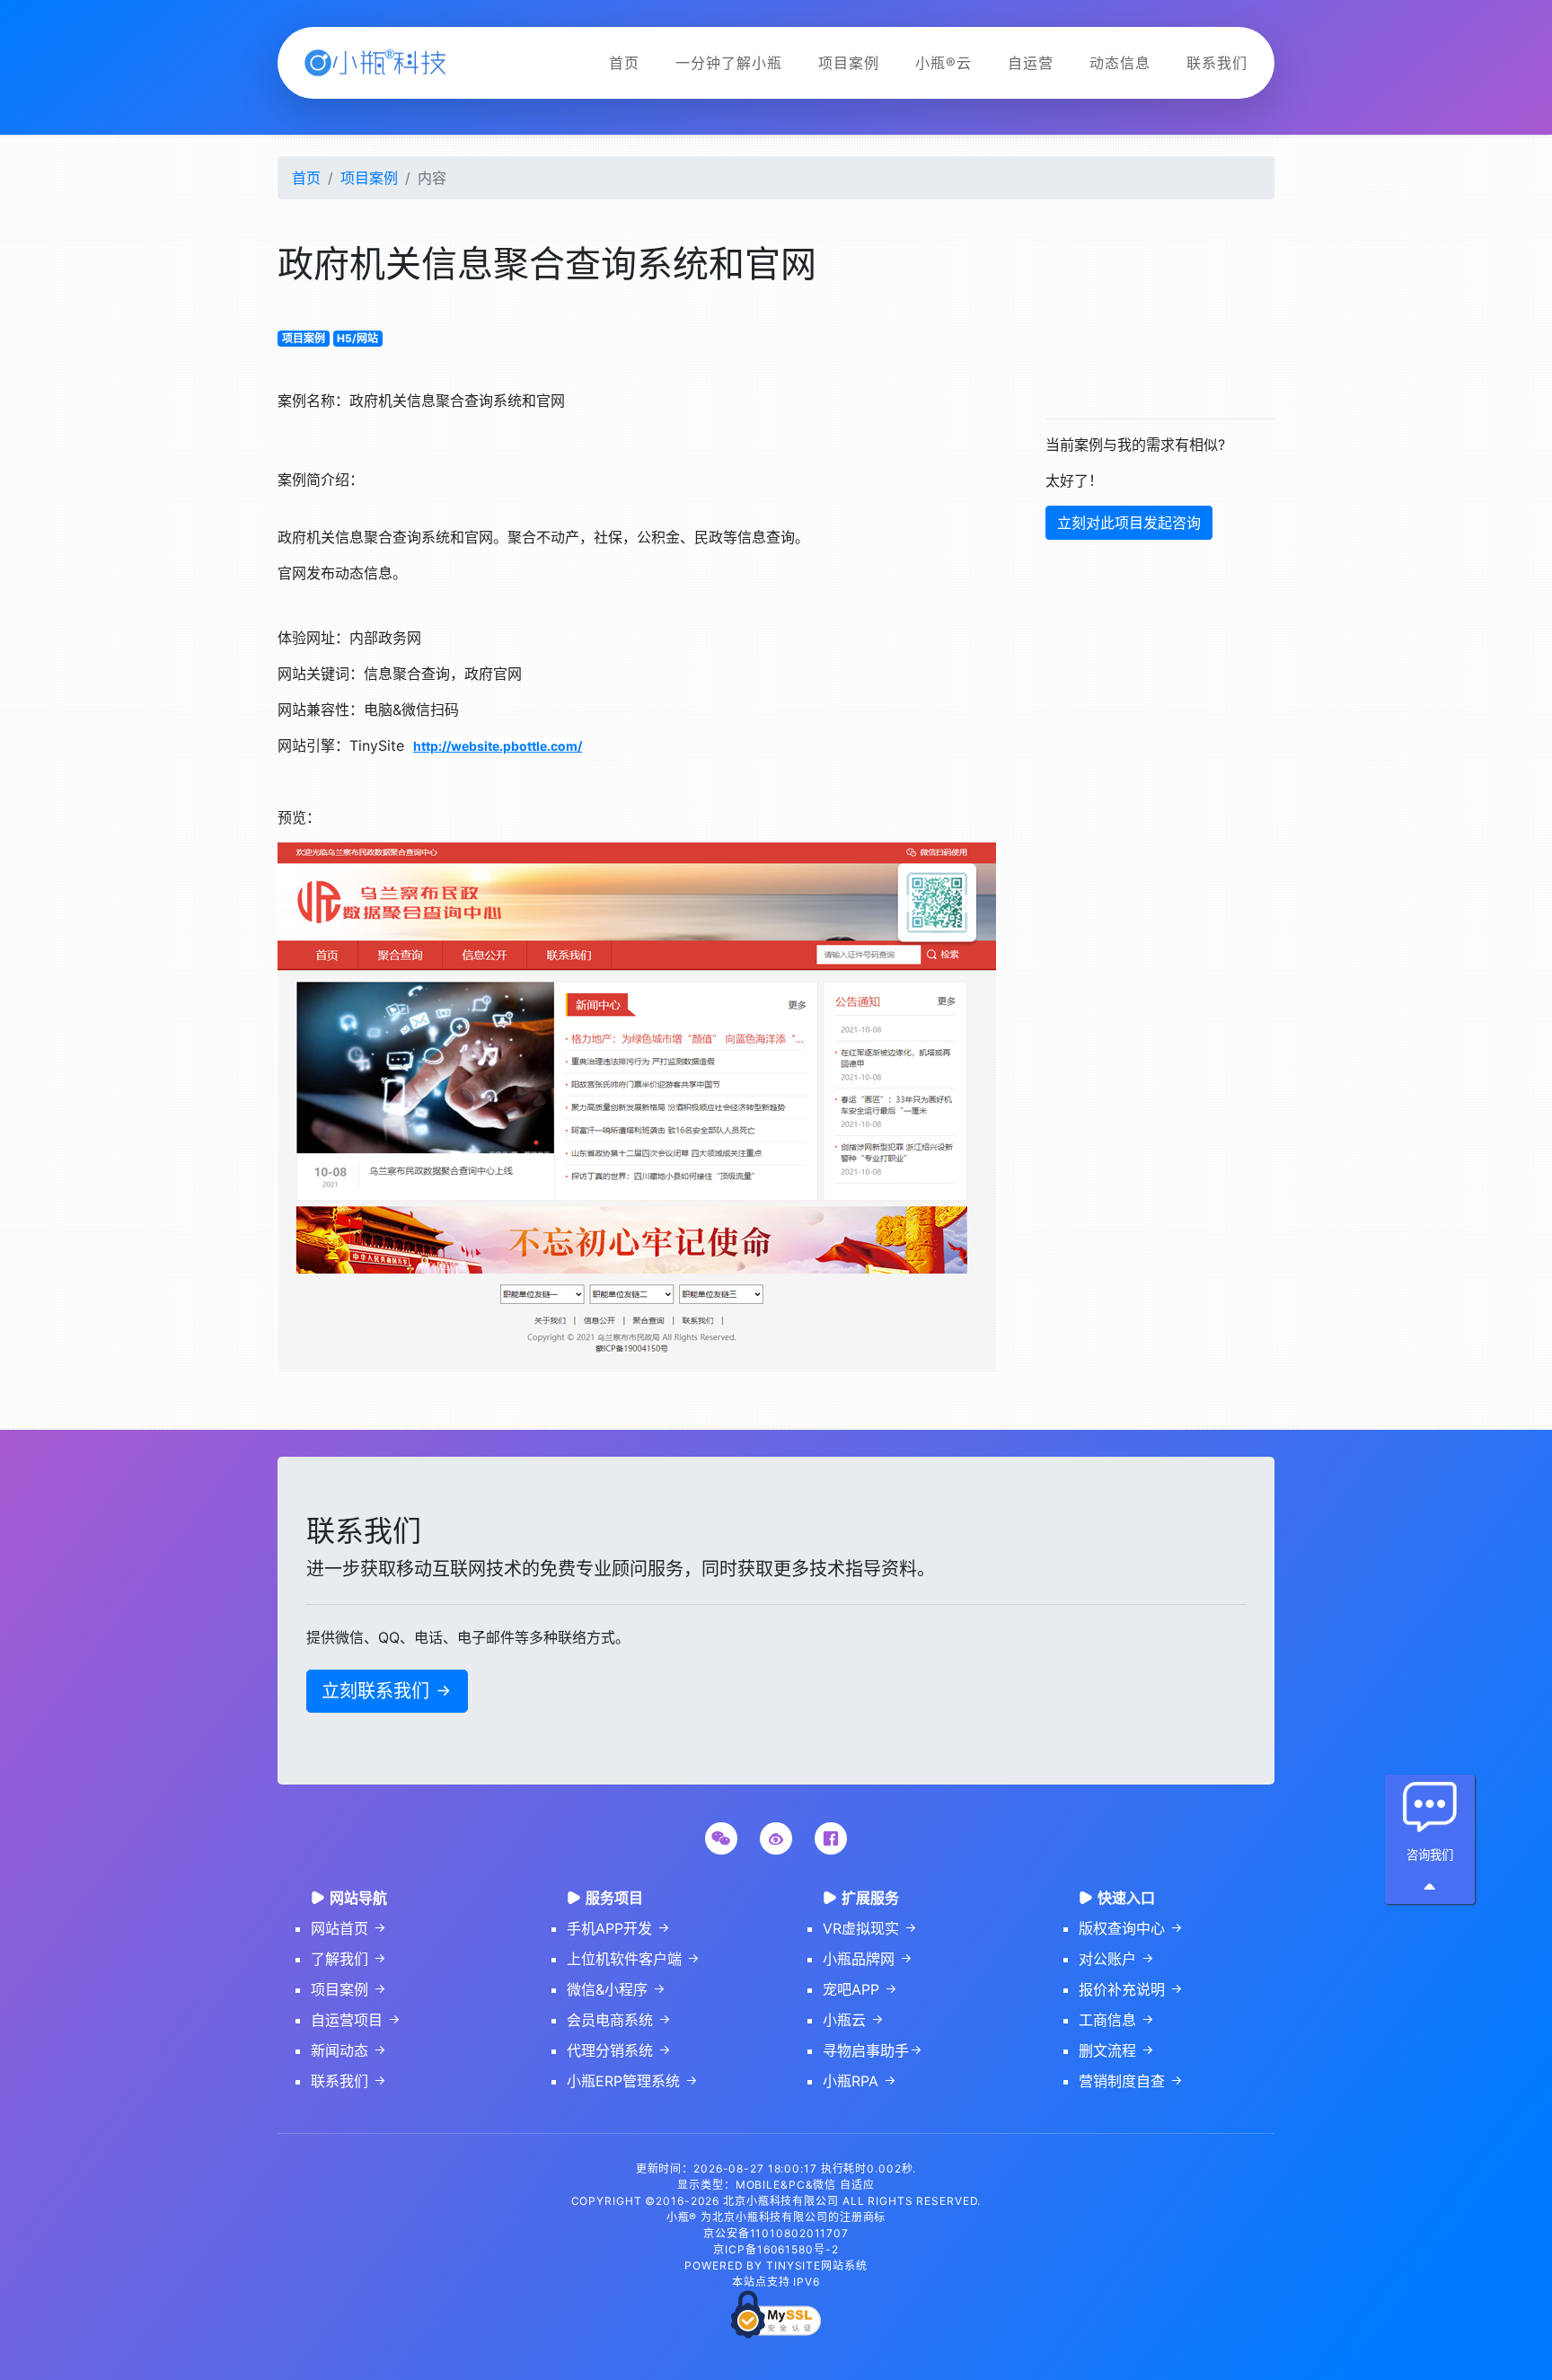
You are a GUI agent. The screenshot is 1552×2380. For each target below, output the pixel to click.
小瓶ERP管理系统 (633, 2081)
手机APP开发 (619, 1928)
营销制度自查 (1131, 2081)
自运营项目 (356, 2020)
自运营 (1031, 63)
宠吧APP (860, 1989)
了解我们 (349, 1959)
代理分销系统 (619, 2050)
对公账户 (1117, 1959)
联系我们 (1217, 63)
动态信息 (1120, 63)
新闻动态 (349, 2050)
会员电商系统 (619, 2020)
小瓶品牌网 (868, 1959)
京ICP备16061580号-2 (776, 2249)
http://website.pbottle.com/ (498, 746)
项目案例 (849, 63)
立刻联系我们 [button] (387, 1691)
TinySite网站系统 (817, 2265)
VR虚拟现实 (870, 1928)
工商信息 (1117, 2020)
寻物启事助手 (873, 2050)
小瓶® (682, 2217)
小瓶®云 (944, 63)
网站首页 (349, 1928)
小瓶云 (854, 2020)
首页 (624, 63)
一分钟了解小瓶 (729, 63)
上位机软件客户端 (634, 1959)
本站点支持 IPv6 (776, 2282)
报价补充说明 (1131, 1989)
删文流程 (1117, 2050)
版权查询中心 (1131, 1928)
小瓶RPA (860, 2081)
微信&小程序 (617, 1989)
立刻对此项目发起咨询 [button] (1129, 523)
